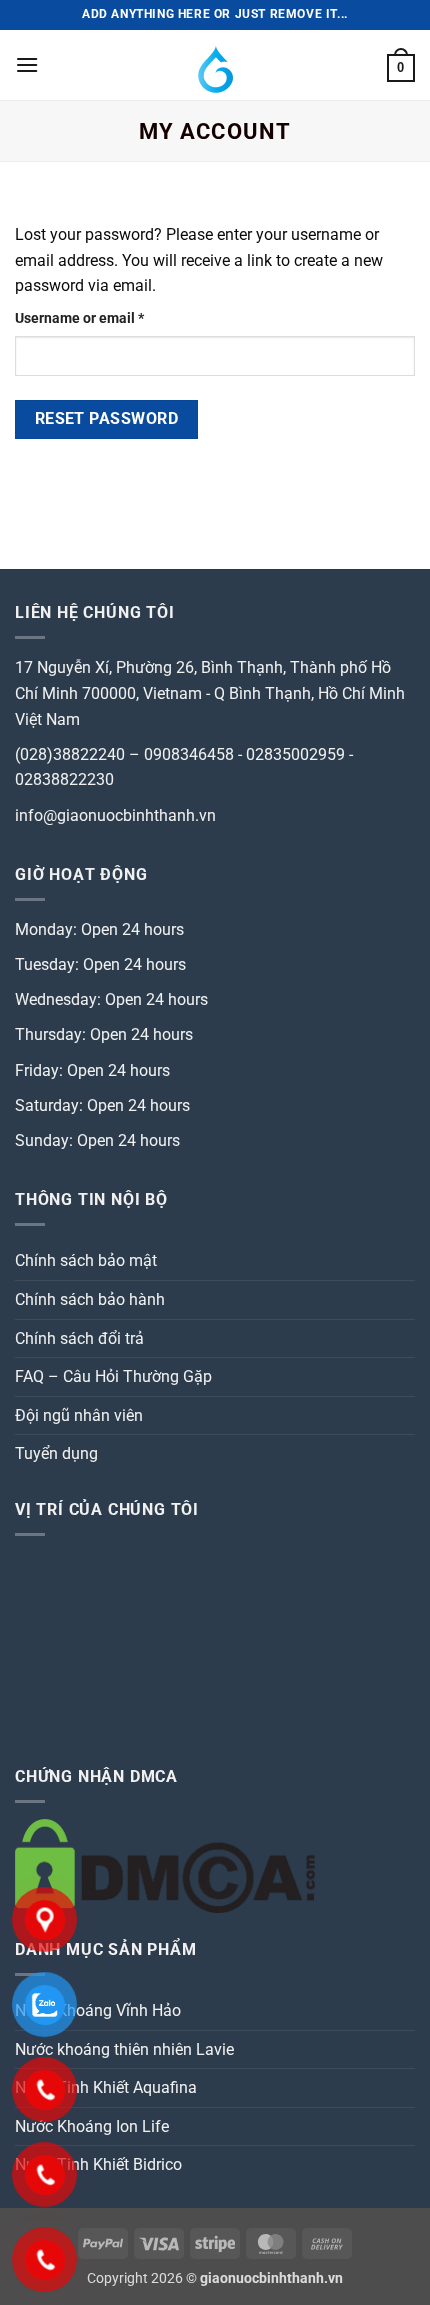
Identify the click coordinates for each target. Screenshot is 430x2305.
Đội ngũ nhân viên (79, 1415)
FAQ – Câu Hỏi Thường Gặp (113, 1376)
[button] (27, 64)
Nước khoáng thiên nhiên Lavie (124, 2049)
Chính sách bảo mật (86, 1260)
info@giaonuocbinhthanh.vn (115, 815)
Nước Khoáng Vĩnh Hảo (98, 2010)
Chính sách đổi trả (79, 1338)
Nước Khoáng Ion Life (92, 2126)
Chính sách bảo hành (90, 1299)
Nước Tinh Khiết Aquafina (106, 2087)
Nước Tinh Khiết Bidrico (98, 2164)
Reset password (107, 419)
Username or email (108, 318)
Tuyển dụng (56, 1453)
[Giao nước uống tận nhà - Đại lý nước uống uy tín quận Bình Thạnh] (215, 65)
